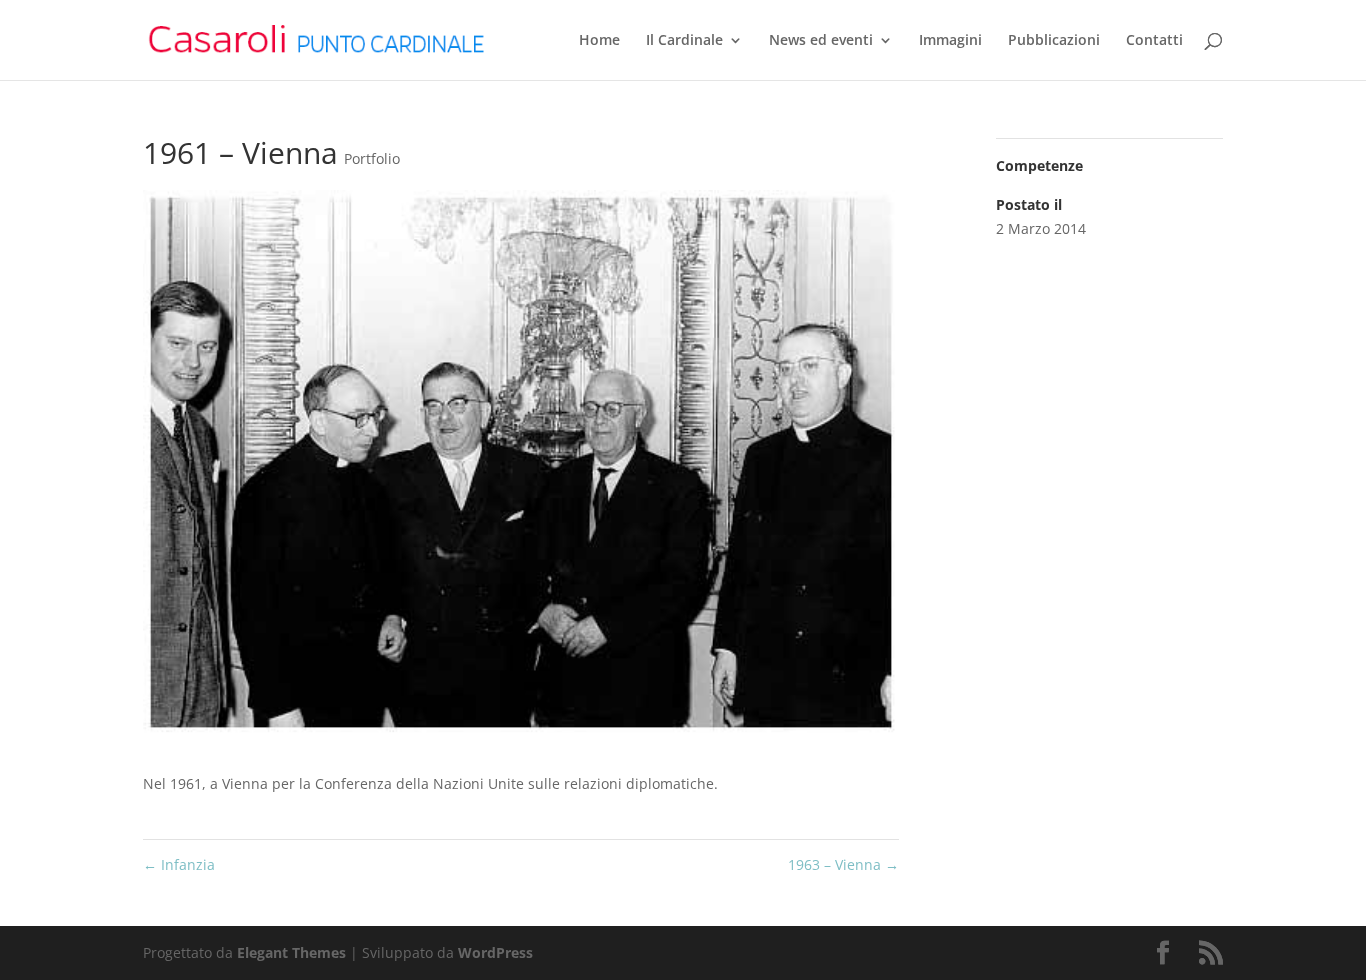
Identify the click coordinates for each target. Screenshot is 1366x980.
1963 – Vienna (843, 864)
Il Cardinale (684, 41)
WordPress (495, 952)
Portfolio (372, 158)
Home (599, 41)
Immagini (950, 41)
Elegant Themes (291, 952)
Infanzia (179, 864)
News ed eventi (821, 41)
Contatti (1154, 41)
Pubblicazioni (1054, 41)
